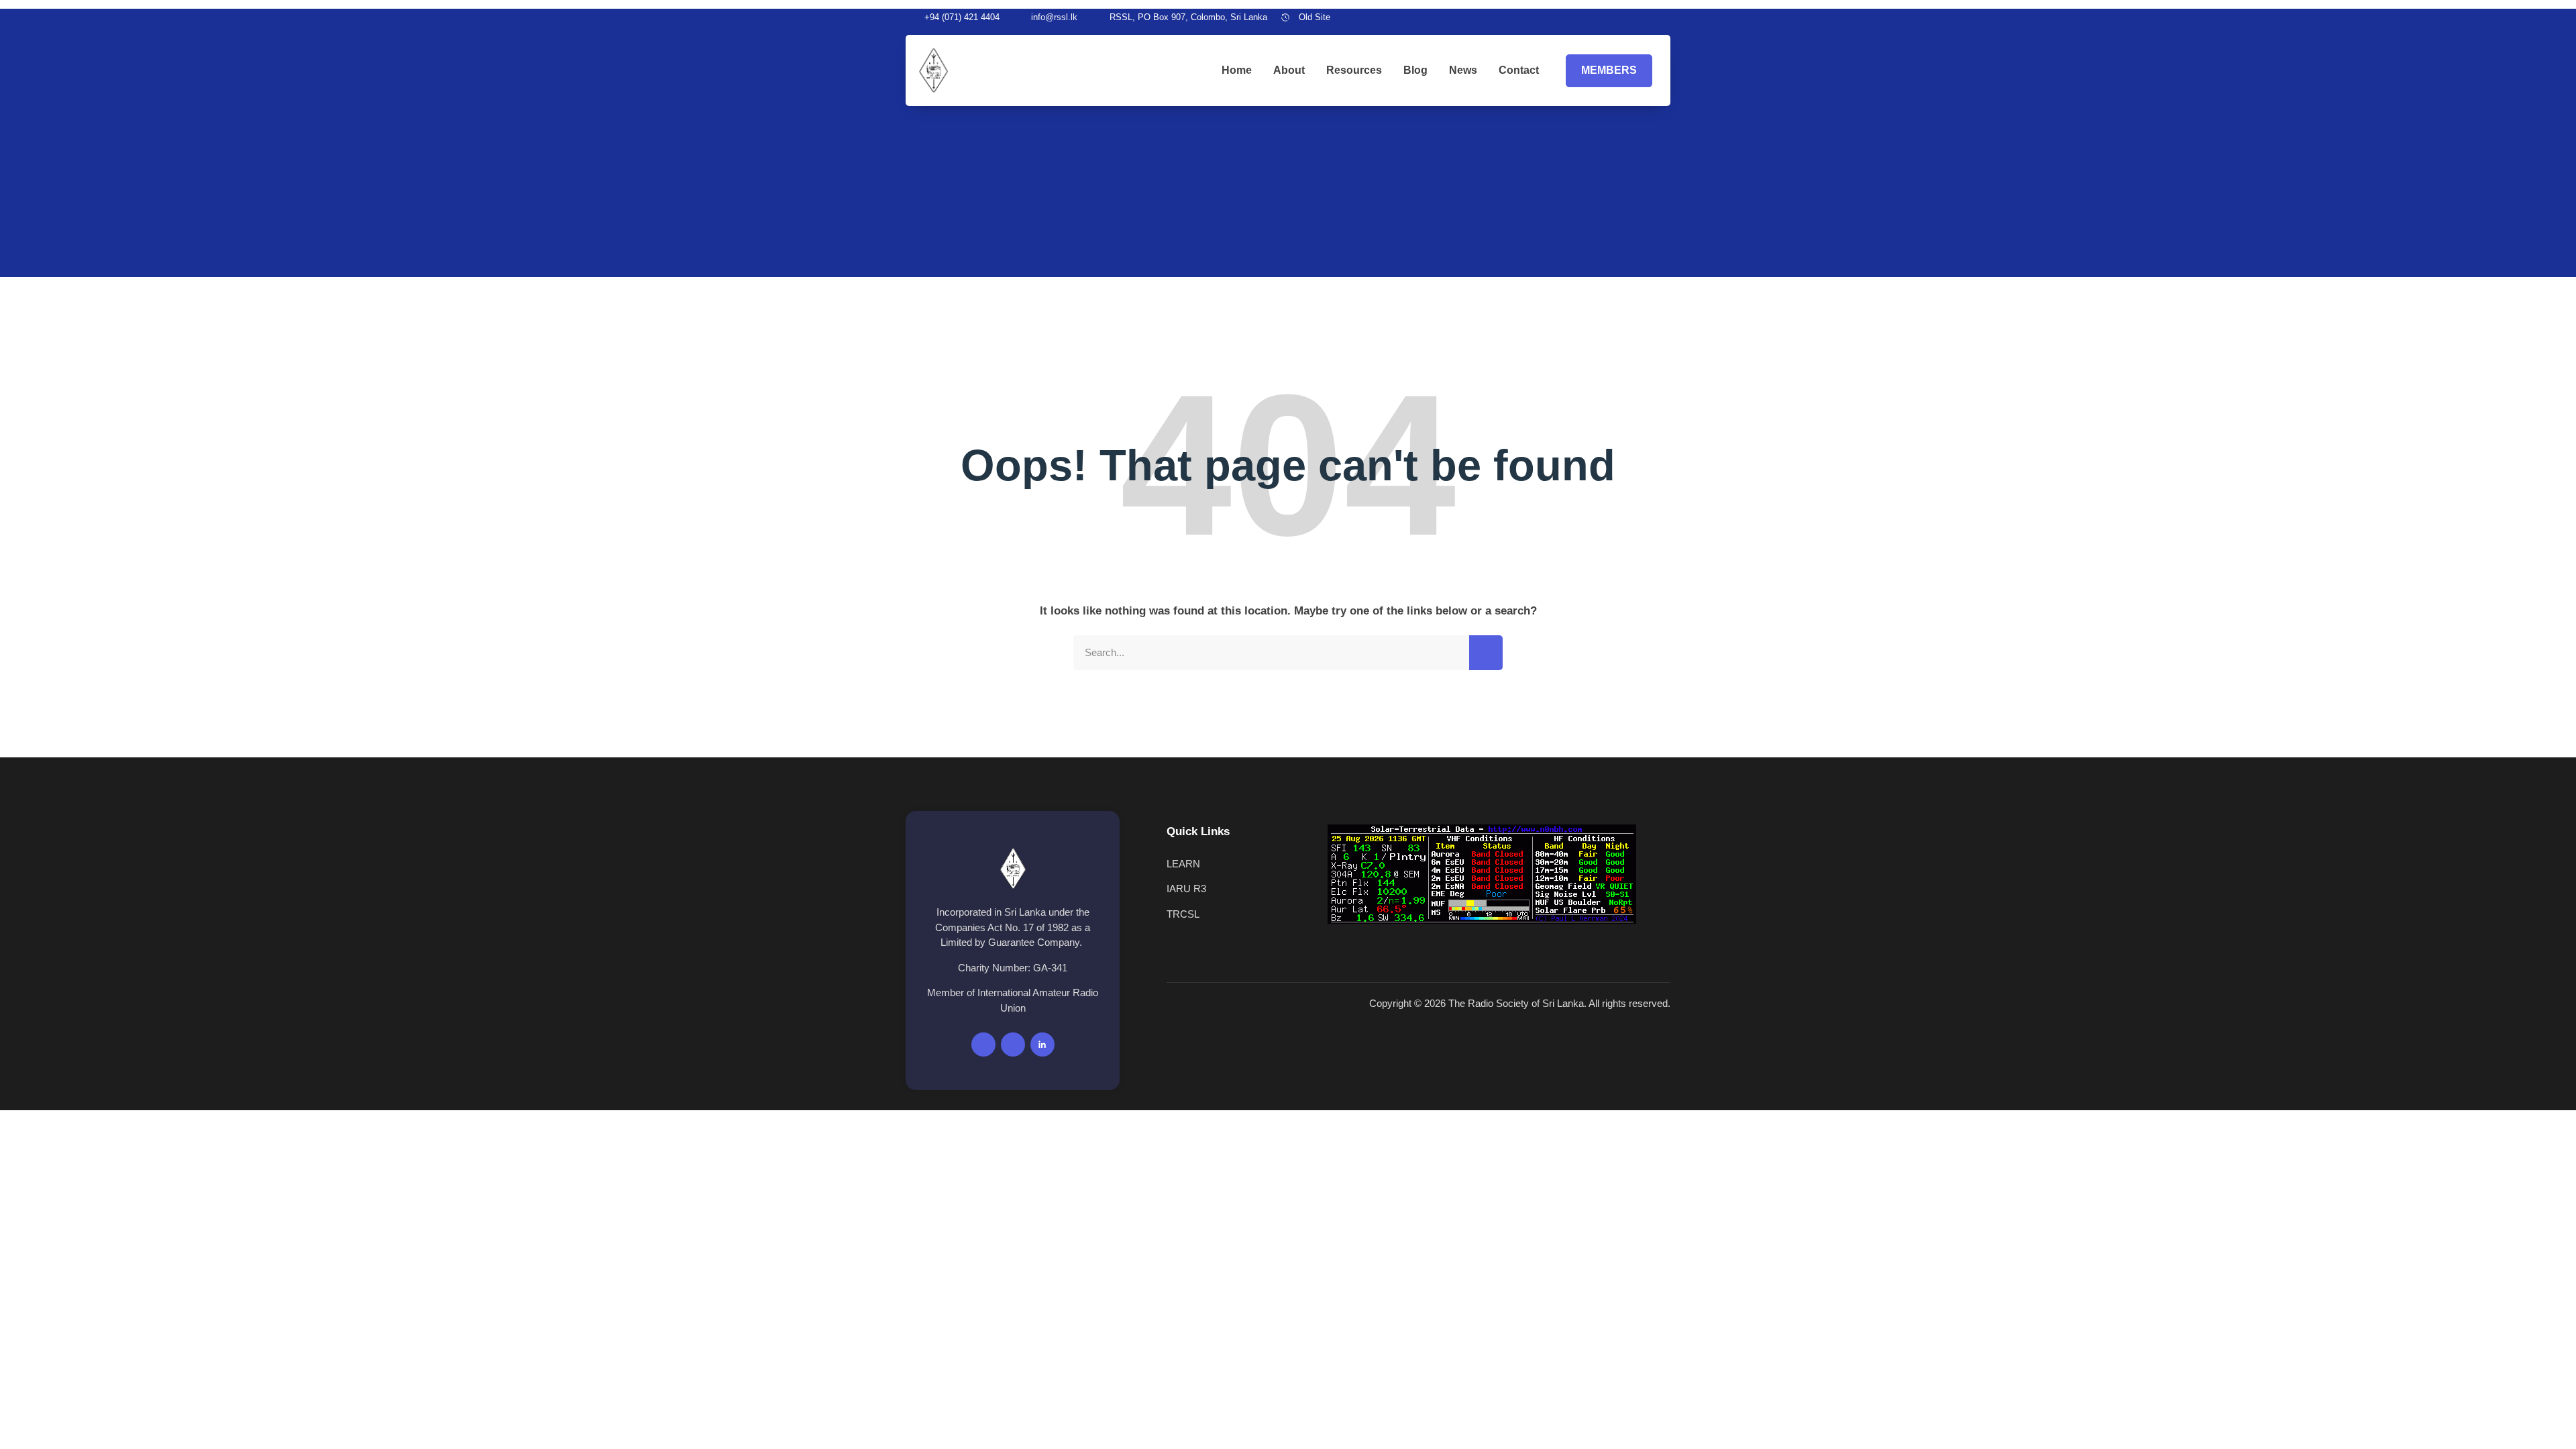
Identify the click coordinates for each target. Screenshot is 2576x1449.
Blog (1415, 70)
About (1289, 70)
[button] (1666, 17)
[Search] (1486, 653)
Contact (1519, 70)
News (1463, 70)
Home (1237, 70)
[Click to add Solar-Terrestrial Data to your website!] (1482, 920)
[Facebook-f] (983, 1044)
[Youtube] (1624, 17)
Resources (1354, 70)
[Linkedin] (1647, 17)
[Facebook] (1601, 17)
